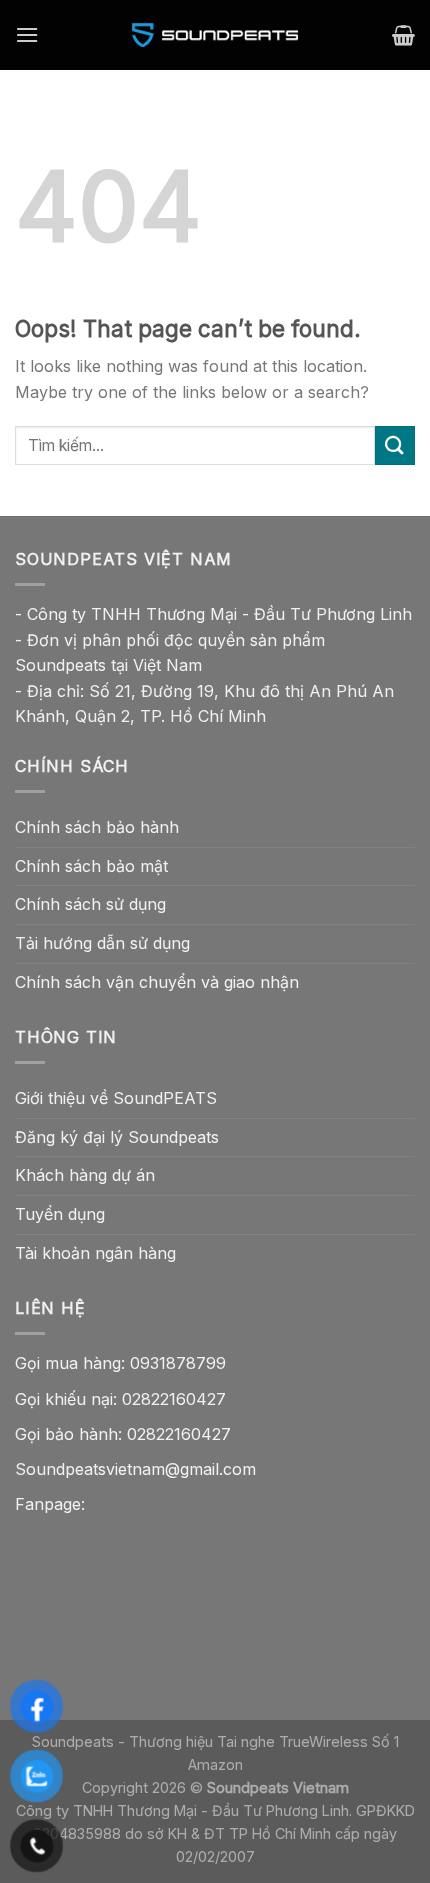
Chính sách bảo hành (97, 827)
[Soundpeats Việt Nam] (215, 35)
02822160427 (174, 1399)
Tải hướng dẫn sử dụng (102, 943)
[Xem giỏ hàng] (403, 35)
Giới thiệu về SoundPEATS (116, 1098)
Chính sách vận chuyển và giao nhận (157, 982)
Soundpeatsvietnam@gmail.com (135, 1469)
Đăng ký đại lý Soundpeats (117, 1137)
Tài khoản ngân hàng (95, 1253)
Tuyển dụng (60, 1214)
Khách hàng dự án (85, 1175)
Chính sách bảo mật (91, 866)
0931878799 (178, 1363)
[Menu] (27, 34)
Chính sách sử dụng (90, 904)
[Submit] (395, 445)
